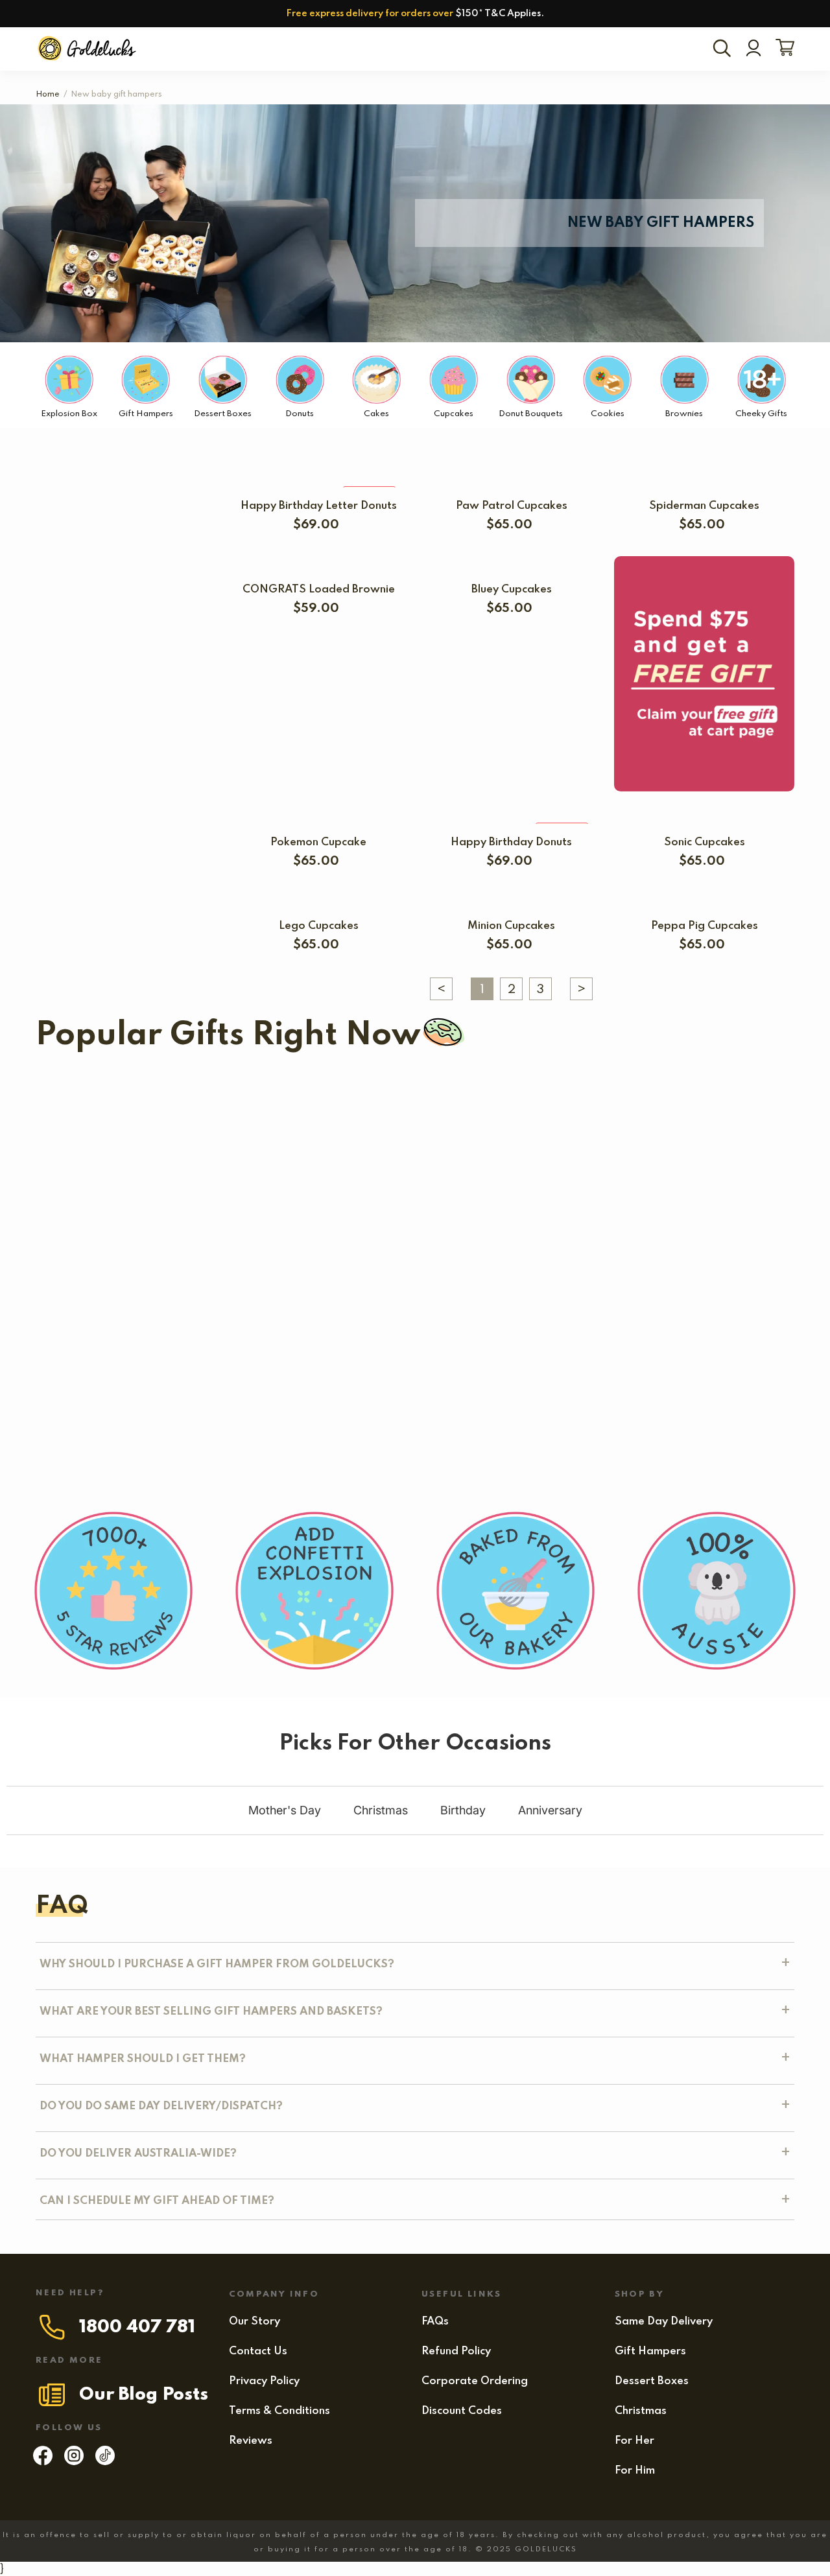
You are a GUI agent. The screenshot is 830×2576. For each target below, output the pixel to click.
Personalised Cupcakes (98, 1196)
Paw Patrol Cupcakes (512, 506)
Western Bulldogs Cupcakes (156, 1105)
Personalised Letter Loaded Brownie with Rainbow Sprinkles (193, 1307)
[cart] (782, 49)
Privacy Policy (264, 2381)
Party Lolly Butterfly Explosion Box (218, 1419)
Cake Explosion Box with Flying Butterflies (294, 1196)
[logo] (88, 49)
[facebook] (43, 2462)
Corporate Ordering (475, 2381)
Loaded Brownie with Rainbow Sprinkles (643, 1307)
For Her (634, 2441)
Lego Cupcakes (319, 926)
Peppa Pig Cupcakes (705, 926)
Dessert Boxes (652, 2381)
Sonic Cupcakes (705, 842)
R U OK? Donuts (475, 1196)
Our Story (255, 2322)
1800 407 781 (137, 2327)
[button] (74, 1215)
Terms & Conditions (279, 2411)
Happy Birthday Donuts (511, 842)
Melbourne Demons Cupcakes (642, 1105)
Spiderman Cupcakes (704, 506)
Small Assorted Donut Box (434, 1307)
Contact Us (258, 2351)
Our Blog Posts (144, 2395)
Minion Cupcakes (511, 926)
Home (48, 95)
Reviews (251, 2441)
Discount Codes (462, 2411)
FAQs (435, 2322)
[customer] (753, 49)
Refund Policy (456, 2351)
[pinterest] (105, 2462)
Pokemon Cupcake (318, 842)
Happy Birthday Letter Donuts (319, 506)
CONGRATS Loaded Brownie (319, 590)
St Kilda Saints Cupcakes (410, 1105)
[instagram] (74, 2462)
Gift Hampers (650, 2351)
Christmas (641, 2411)
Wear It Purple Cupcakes (602, 1196)
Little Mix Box (522, 1419)
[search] (724, 49)
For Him (635, 2471)
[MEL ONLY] (319, 480)
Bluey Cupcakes (512, 590)
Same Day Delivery (664, 2322)
